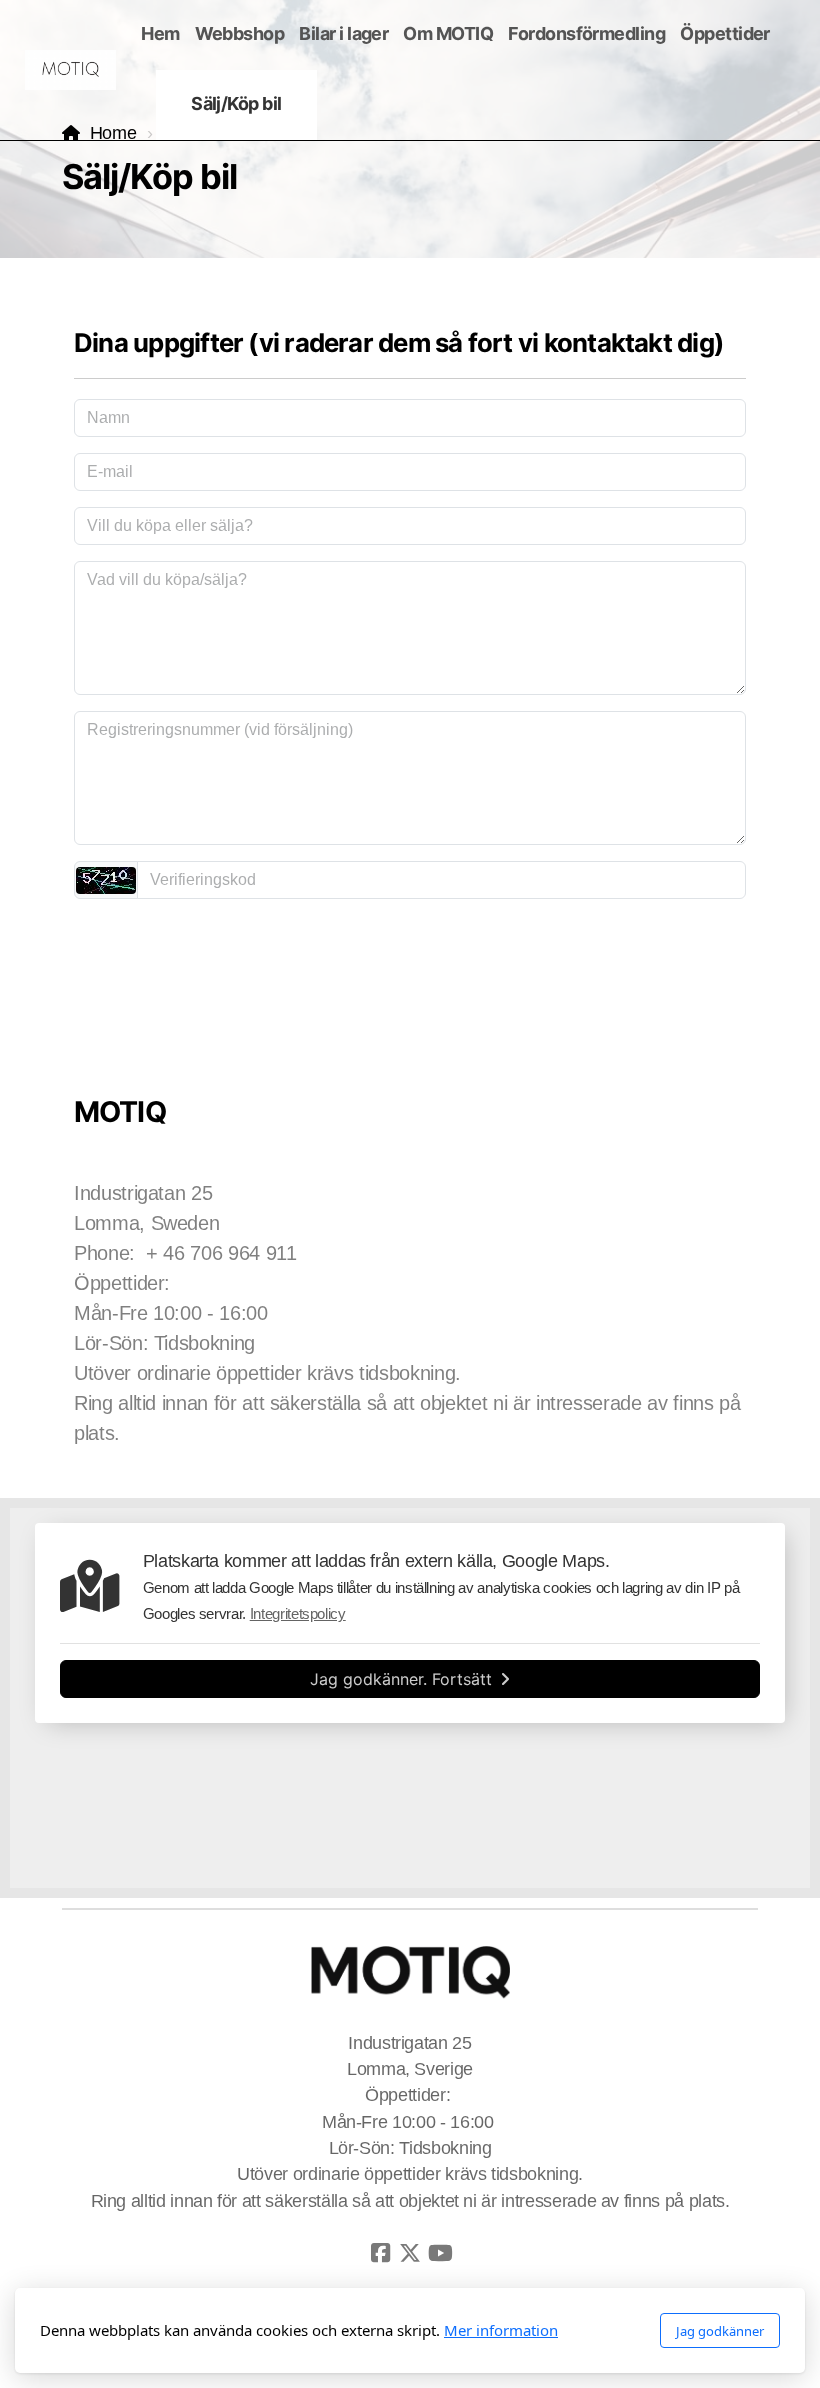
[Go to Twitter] (410, 2253)
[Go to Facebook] (380, 2253)
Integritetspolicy (298, 1613)
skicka (410, 950)
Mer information (501, 2330)
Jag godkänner (720, 2331)
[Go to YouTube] (440, 2253)
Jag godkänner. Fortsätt (401, 1679)
